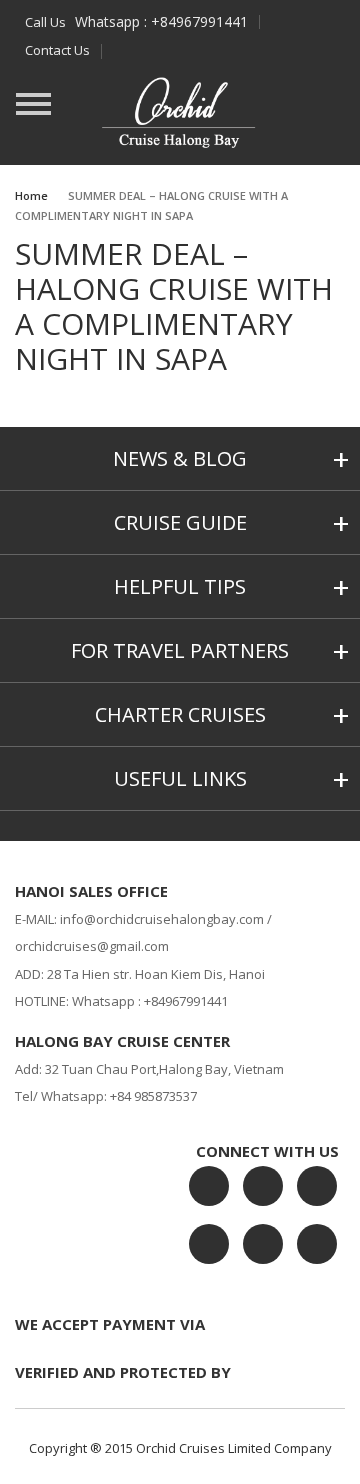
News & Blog (180, 458)
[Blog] (263, 1244)
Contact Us (57, 50)
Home (31, 195)
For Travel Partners (180, 650)
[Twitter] (263, 1186)
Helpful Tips (180, 586)
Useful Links (180, 778)
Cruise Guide (180, 522)
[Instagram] (209, 1244)
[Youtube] (317, 1244)
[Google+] (317, 1186)
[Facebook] (209, 1186)
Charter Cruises (180, 714)
